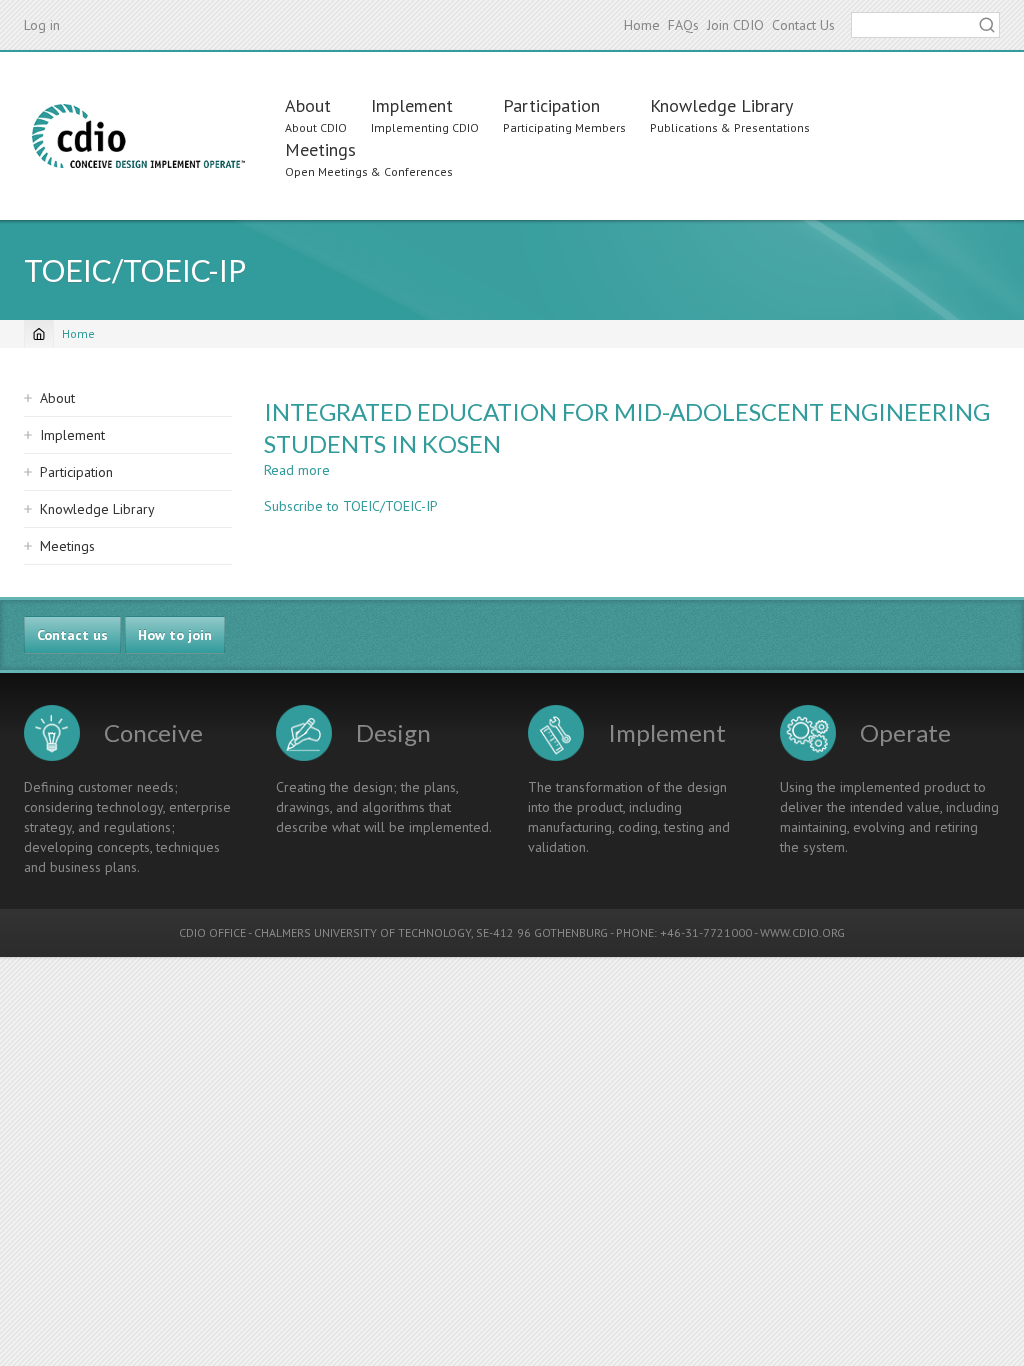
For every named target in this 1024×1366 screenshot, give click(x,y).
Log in (42, 25)
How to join (175, 635)
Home (642, 25)
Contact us (72, 635)
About (308, 105)
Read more (297, 470)
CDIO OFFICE (212, 932)
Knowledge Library (721, 105)
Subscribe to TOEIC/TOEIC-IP (351, 506)
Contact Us (803, 25)
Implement (412, 105)
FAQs (683, 25)
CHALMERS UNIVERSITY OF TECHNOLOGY (362, 932)
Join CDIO (735, 25)
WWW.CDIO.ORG (802, 932)
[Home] (138, 136)
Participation (551, 105)
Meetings (320, 149)
